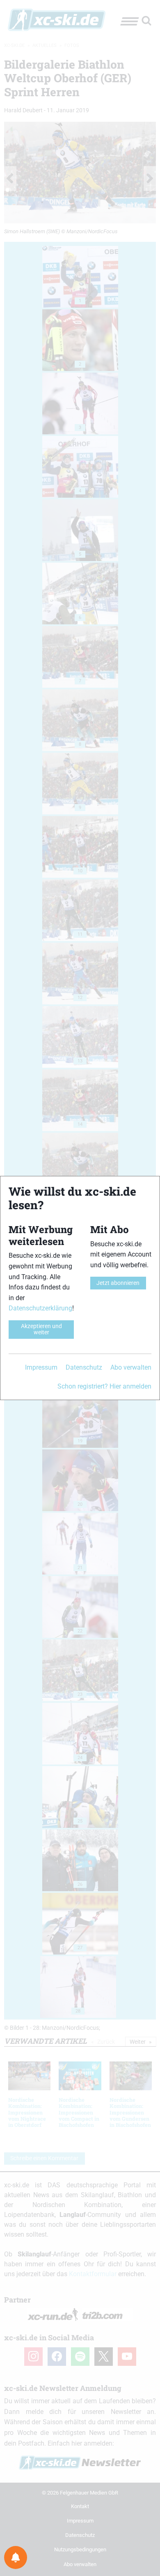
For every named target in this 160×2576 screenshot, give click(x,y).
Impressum (41, 1367)
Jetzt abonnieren (118, 1283)
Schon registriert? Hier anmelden (104, 1386)
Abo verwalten (131, 1367)
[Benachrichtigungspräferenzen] (16, 2557)
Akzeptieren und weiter (41, 1329)
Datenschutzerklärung (40, 1308)
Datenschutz (84, 1367)
